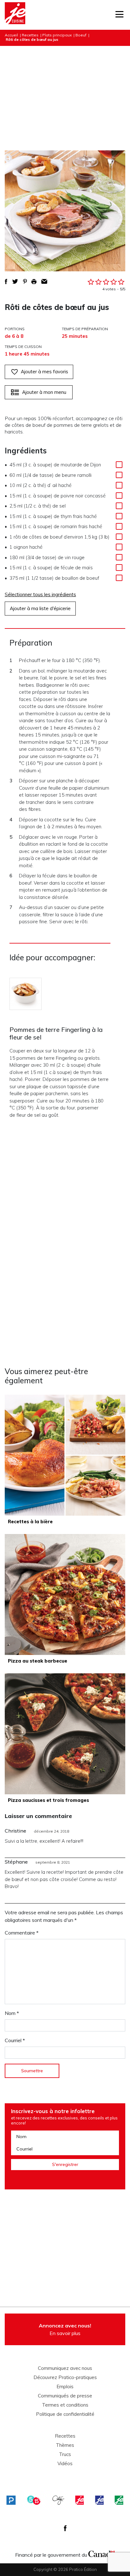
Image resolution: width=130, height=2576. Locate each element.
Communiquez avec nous (65, 2368)
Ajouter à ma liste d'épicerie (40, 608)
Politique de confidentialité (65, 2414)
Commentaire (22, 1933)
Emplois (65, 2387)
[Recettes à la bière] (65, 1455)
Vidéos (65, 2464)
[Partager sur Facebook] (6, 281)
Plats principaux (57, 35)
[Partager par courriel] (44, 281)
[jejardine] (119, 2500)
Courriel (15, 2040)
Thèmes (65, 2445)
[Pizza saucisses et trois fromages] (65, 1734)
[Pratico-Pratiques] (11, 2500)
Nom (12, 2013)
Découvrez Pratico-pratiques (65, 2377)
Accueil (11, 35)
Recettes (30, 35)
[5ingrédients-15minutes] (34, 2500)
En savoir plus (65, 2329)
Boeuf (81, 35)
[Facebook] (65, 2528)
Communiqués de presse (65, 2396)
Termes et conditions (65, 2405)
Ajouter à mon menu (44, 392)
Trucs (65, 2454)
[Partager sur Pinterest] (25, 281)
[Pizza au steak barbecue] (65, 1594)
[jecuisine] (80, 2500)
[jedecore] (99, 2500)
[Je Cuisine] (15, 15)
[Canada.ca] (102, 2553)
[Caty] (58, 2500)
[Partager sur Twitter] (15, 281)
